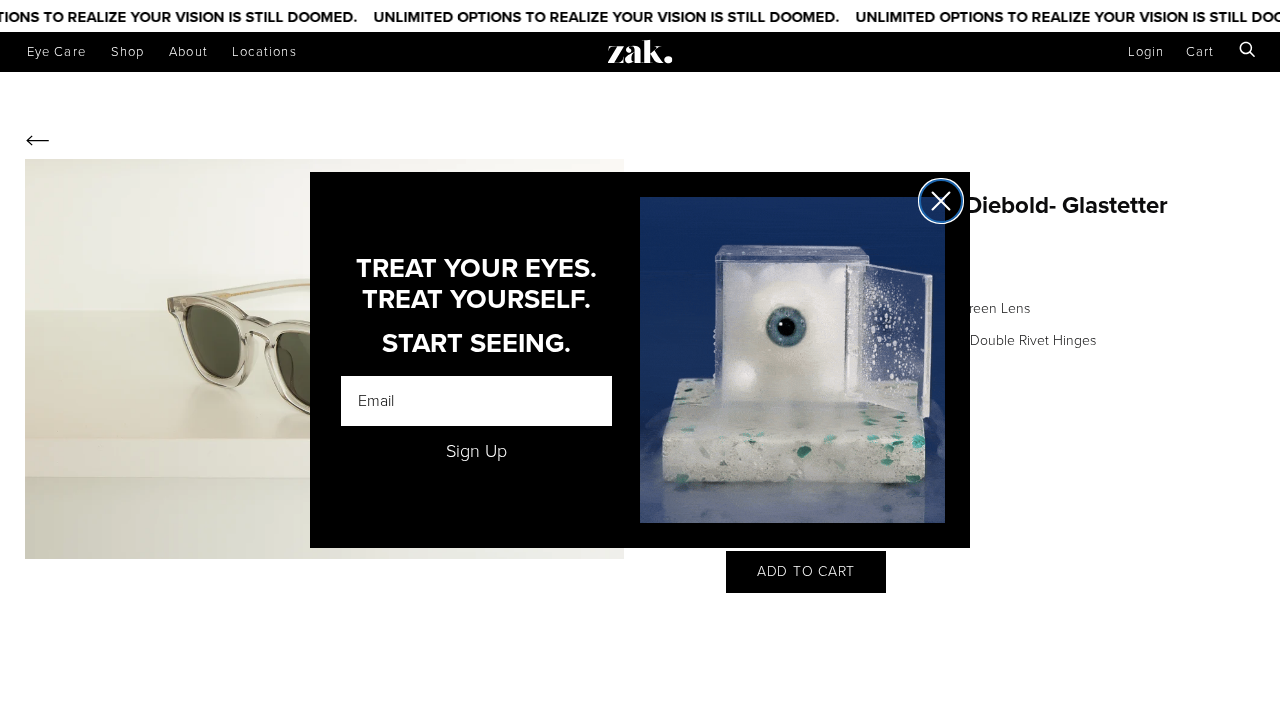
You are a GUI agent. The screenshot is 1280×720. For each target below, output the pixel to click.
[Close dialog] (941, 201)
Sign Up (476, 451)
